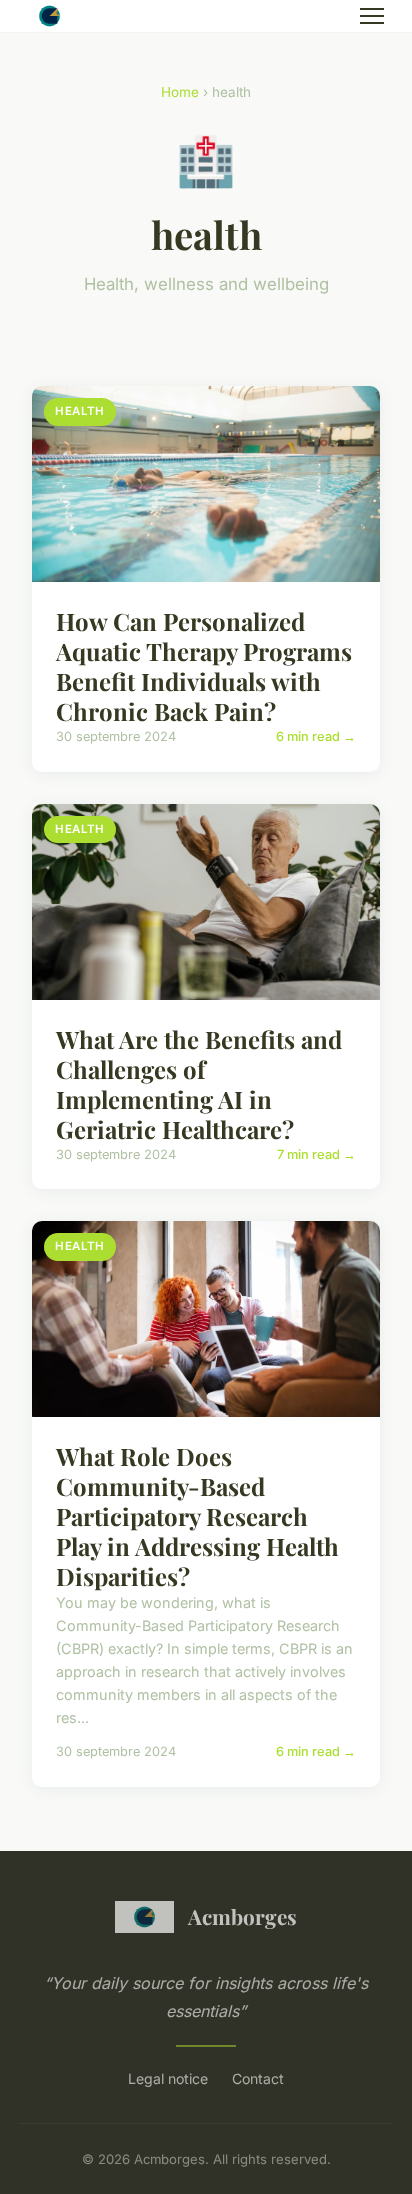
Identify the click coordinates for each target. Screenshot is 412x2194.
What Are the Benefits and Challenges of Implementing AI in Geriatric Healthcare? (199, 1084)
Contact (258, 2078)
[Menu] (372, 16)
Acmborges (242, 1916)
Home (180, 92)
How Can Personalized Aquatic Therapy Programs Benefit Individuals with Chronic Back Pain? (204, 666)
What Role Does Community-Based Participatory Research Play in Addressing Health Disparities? (197, 1516)
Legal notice (168, 2078)
